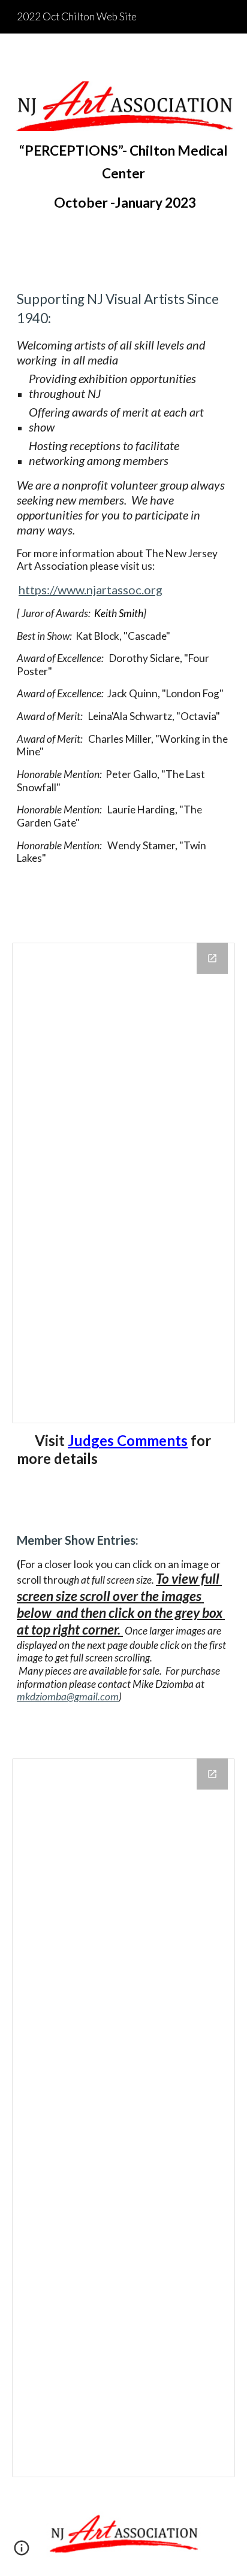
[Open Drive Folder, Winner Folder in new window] (212, 958)
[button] (22, 2552)
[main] (123, 177)
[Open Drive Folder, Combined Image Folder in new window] (212, 1774)
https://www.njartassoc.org (91, 590)
